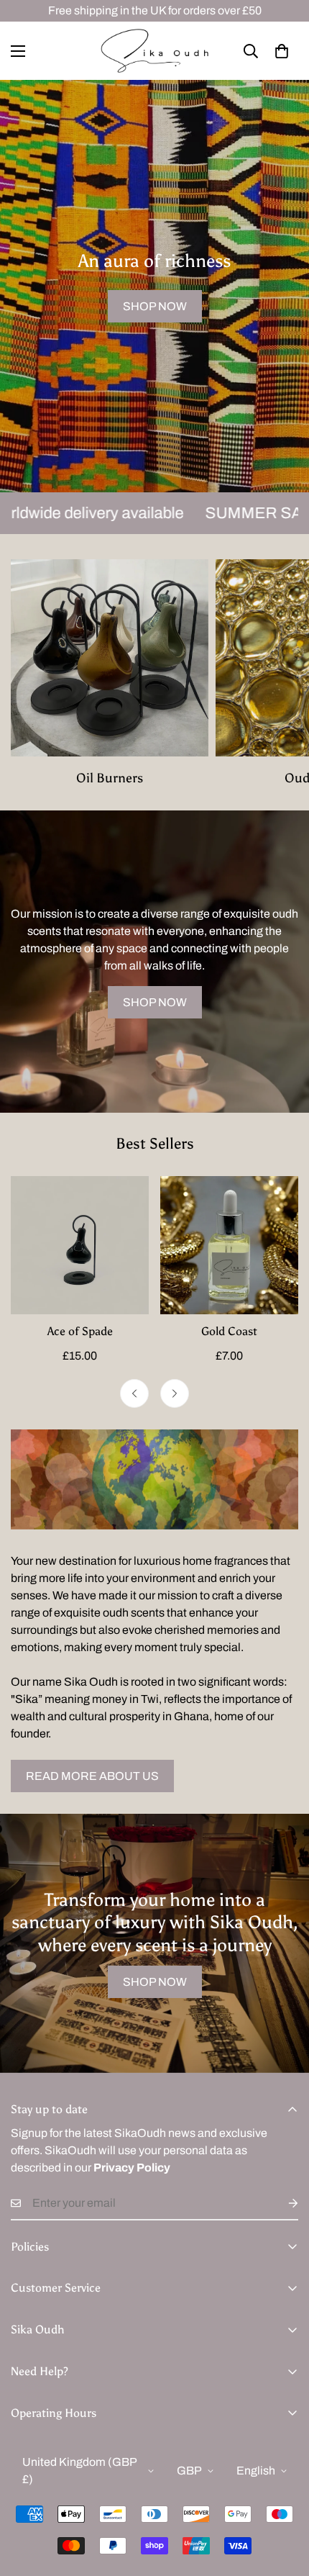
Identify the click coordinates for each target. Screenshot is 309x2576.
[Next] (175, 1393)
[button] (282, 51)
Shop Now (155, 1002)
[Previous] (134, 1393)
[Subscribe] (282, 2203)
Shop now (155, 306)
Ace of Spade (80, 1331)
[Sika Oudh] (154, 51)
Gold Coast (229, 1331)
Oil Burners (110, 778)
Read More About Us (92, 1776)
